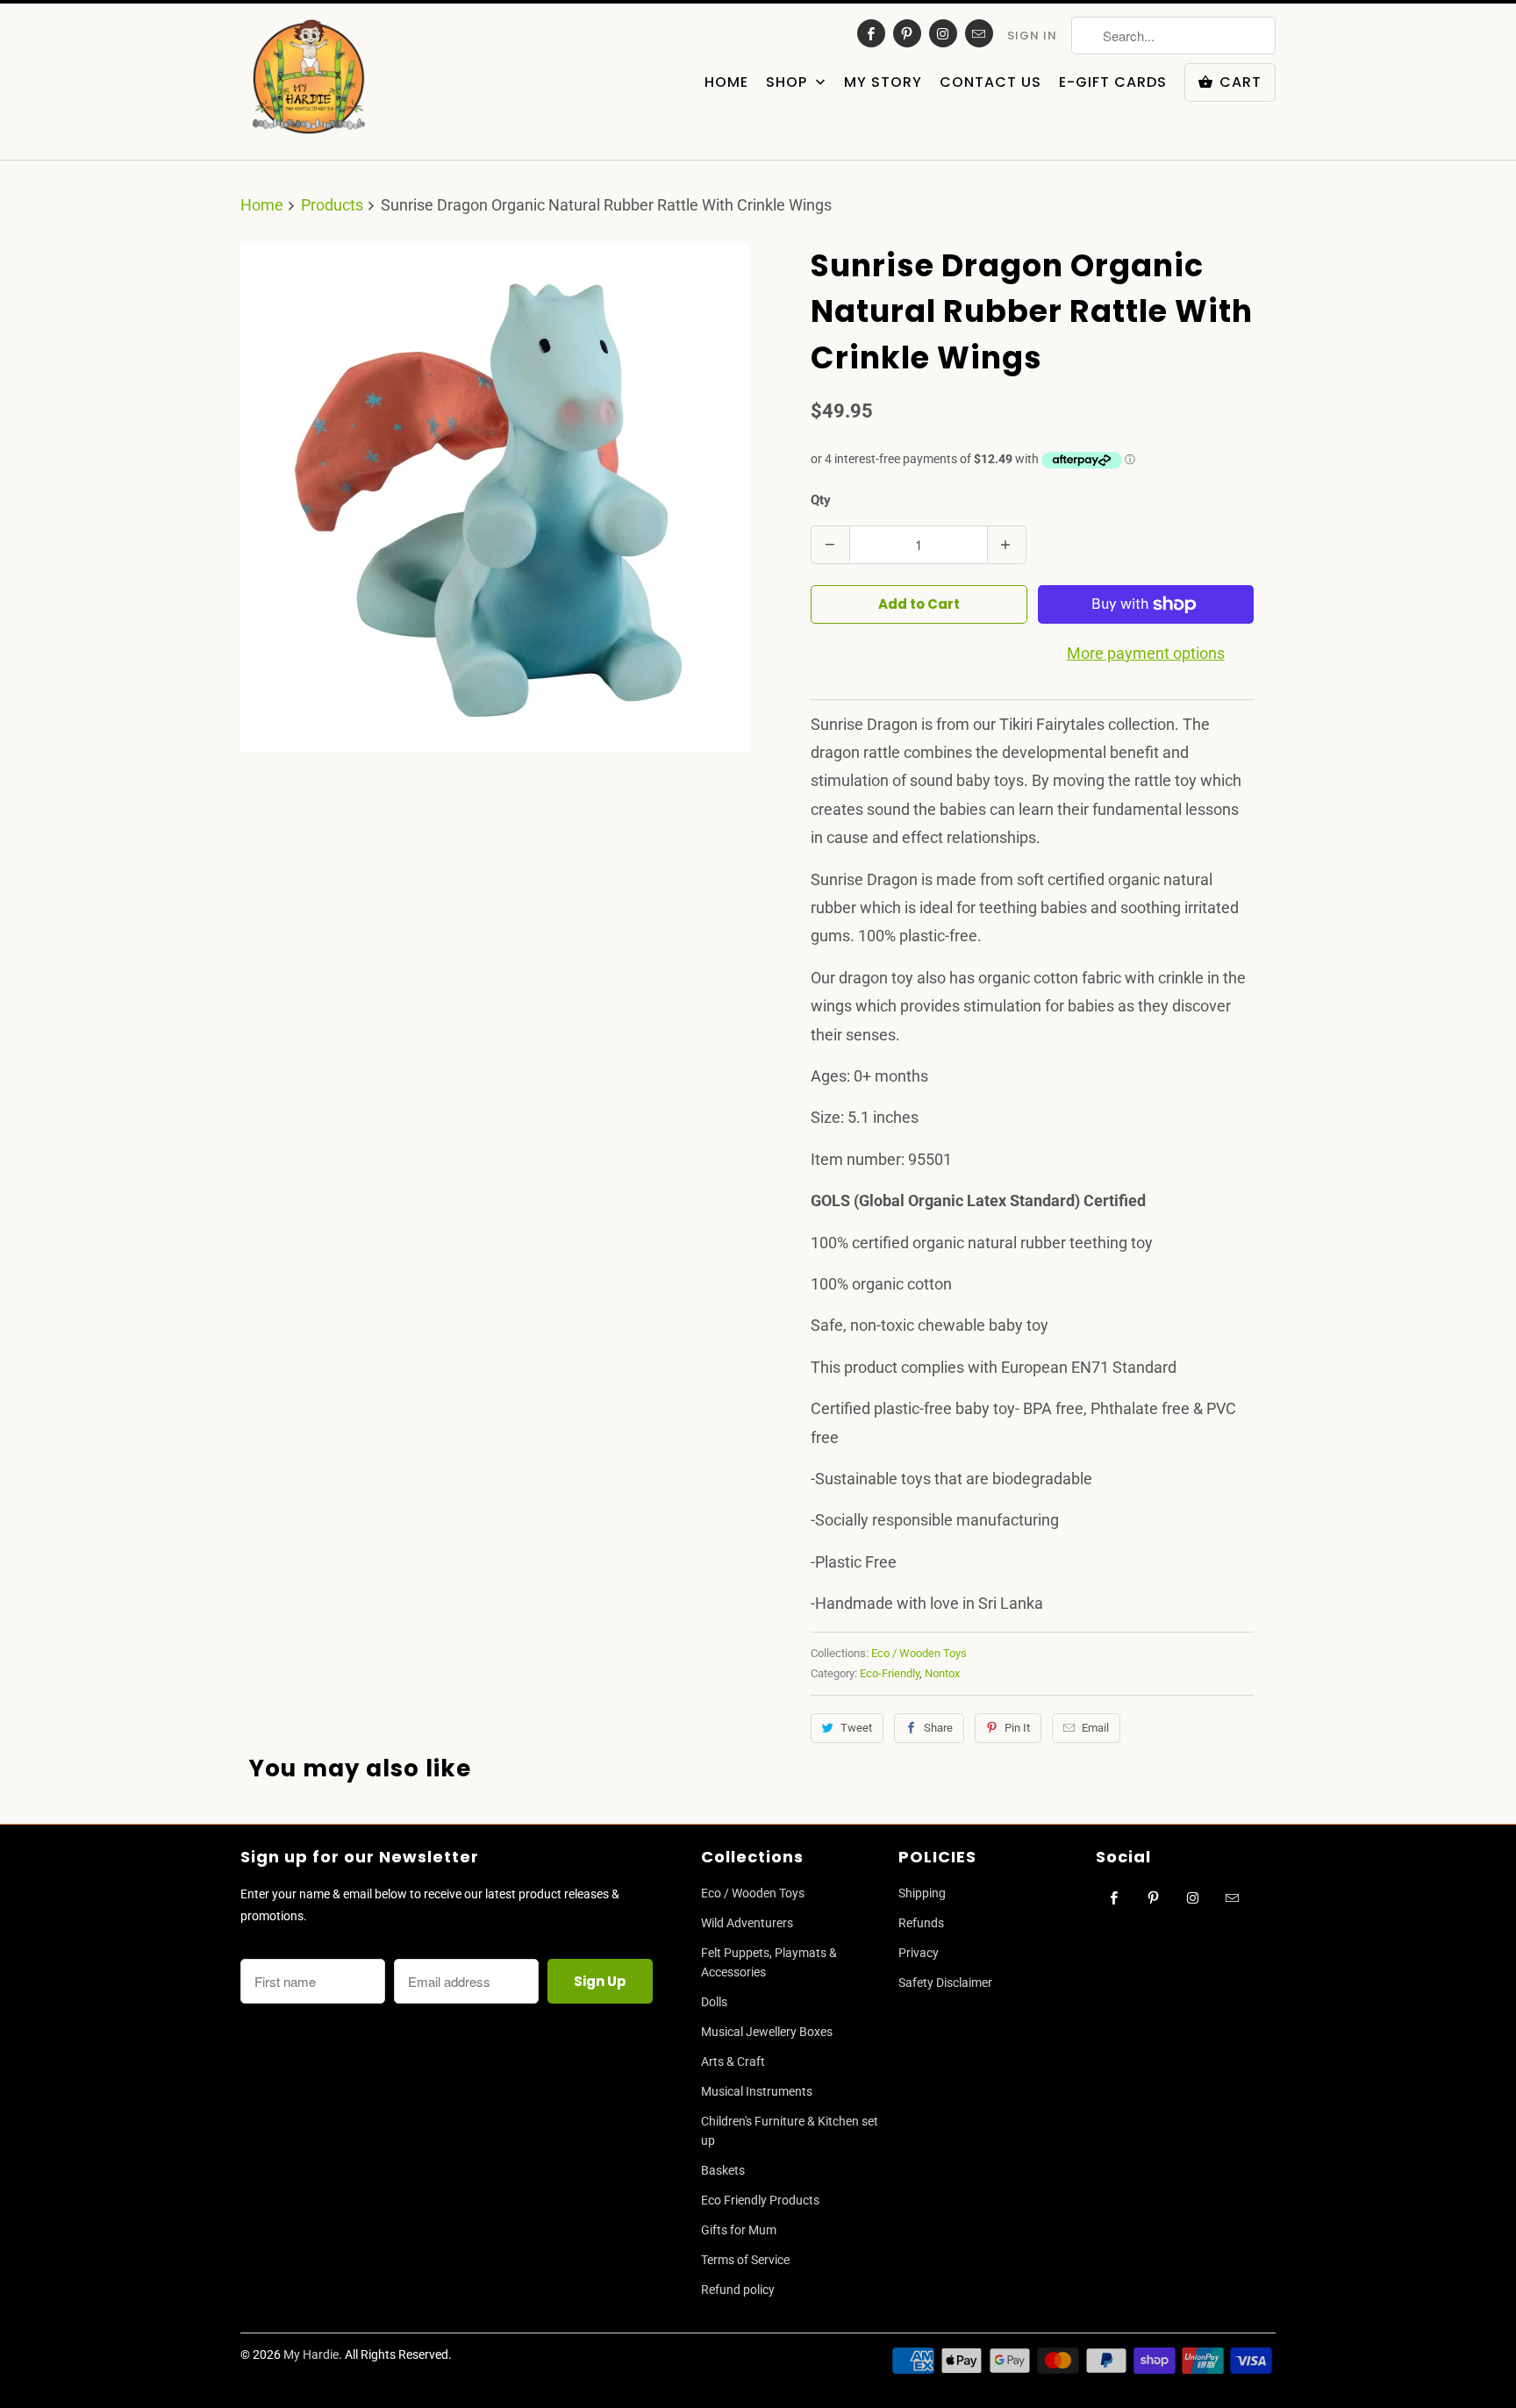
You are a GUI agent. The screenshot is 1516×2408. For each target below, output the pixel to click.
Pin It (1017, 1728)
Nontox (942, 1673)
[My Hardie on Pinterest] (907, 33)
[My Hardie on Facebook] (871, 33)
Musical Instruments (757, 2091)
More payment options (1146, 653)
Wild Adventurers (747, 1923)
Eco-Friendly (890, 1673)
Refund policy (738, 2290)
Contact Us (990, 82)
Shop (789, 82)
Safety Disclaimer (945, 1983)
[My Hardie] (308, 82)
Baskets (723, 2170)
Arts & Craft (733, 2061)
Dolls (714, 2002)
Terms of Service (745, 2260)
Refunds (921, 1923)
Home (726, 82)
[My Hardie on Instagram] (943, 33)
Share (938, 1728)
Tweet (856, 1728)
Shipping (922, 1893)
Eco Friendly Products (760, 2200)
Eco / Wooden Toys (919, 1653)
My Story (883, 82)
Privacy (919, 1953)
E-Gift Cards (1113, 82)
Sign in (1032, 36)
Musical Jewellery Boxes (767, 2032)
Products (332, 205)
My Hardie (311, 2354)
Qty (821, 500)
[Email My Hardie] (979, 33)
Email (1095, 1728)
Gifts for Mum (739, 2230)
